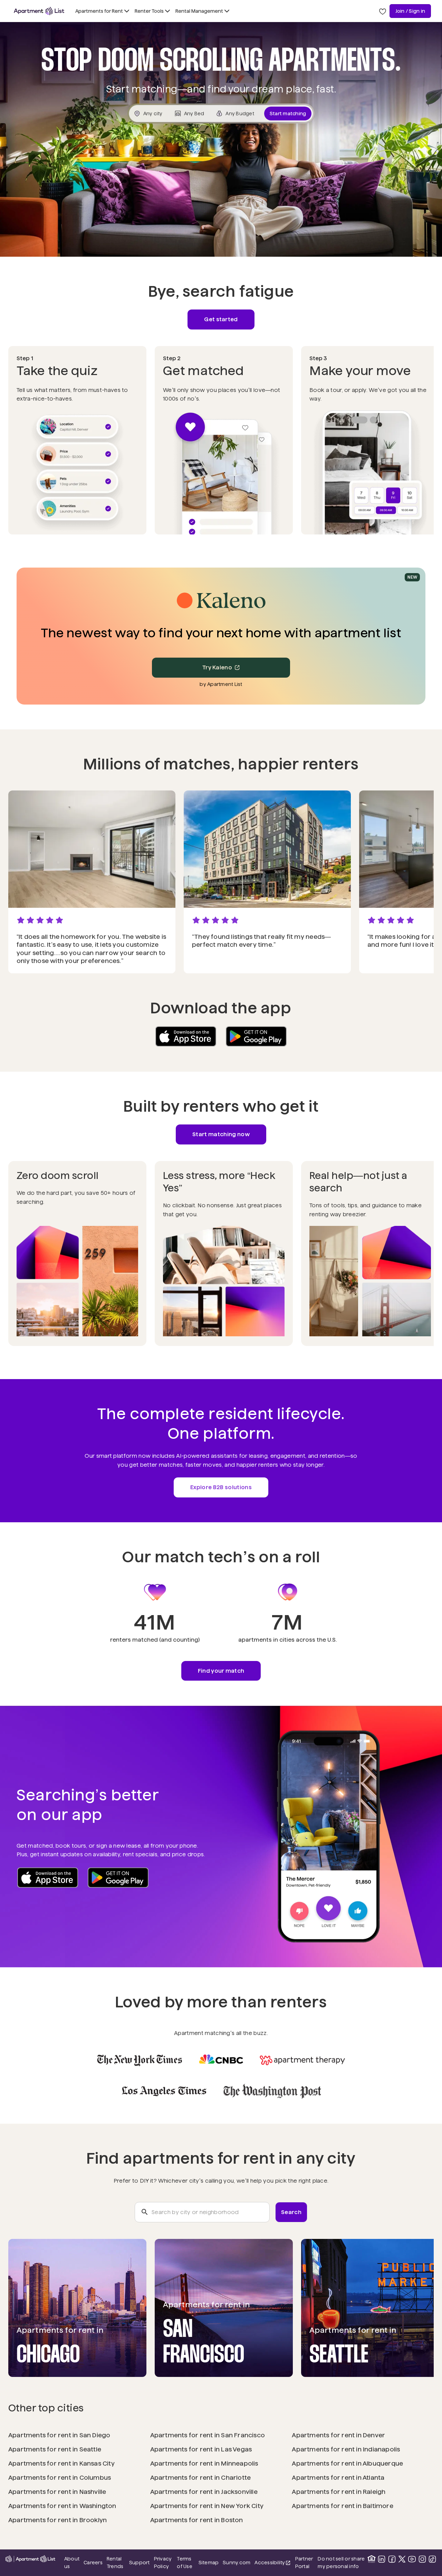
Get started (221, 319)
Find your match (221, 1671)
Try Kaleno (217, 667)
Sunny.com (237, 2562)
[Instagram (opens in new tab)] (422, 2559)
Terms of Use (184, 2563)
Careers (93, 2563)
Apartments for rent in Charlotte (201, 2477)
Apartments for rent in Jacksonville (204, 2492)
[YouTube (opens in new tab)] (412, 2559)
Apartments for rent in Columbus (60, 2477)
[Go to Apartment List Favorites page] (383, 11)
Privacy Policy (163, 2563)
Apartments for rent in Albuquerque (347, 2463)
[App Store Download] (186, 1036)
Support (140, 2562)
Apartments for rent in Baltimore (343, 2506)
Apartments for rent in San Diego (59, 2435)
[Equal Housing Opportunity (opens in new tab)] (372, 2559)
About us (72, 2563)
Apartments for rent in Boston (197, 2520)
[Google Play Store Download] (256, 1036)
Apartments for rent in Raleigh (339, 2492)
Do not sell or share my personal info (341, 2563)
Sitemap (209, 2563)
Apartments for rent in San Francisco (208, 2435)
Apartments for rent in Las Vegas (201, 2449)
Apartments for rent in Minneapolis (204, 2463)
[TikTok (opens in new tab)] (432, 2559)
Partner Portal (305, 2563)
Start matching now (221, 1134)
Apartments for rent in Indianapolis (346, 2449)
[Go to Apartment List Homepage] (39, 11)
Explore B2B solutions (221, 1487)
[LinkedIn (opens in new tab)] (382, 2559)
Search (291, 2212)
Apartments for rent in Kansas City (61, 2463)
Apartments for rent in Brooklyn (57, 2520)
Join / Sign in (410, 11)
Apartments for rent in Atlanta (338, 2477)
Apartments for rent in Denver (338, 2435)
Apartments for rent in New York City (207, 2506)
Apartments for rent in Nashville (57, 2492)
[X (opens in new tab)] (402, 2559)
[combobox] (202, 2212)
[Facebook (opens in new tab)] (392, 2559)
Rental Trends (116, 2563)
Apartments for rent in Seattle (55, 2449)
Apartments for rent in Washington (62, 2506)
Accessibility (273, 2563)
